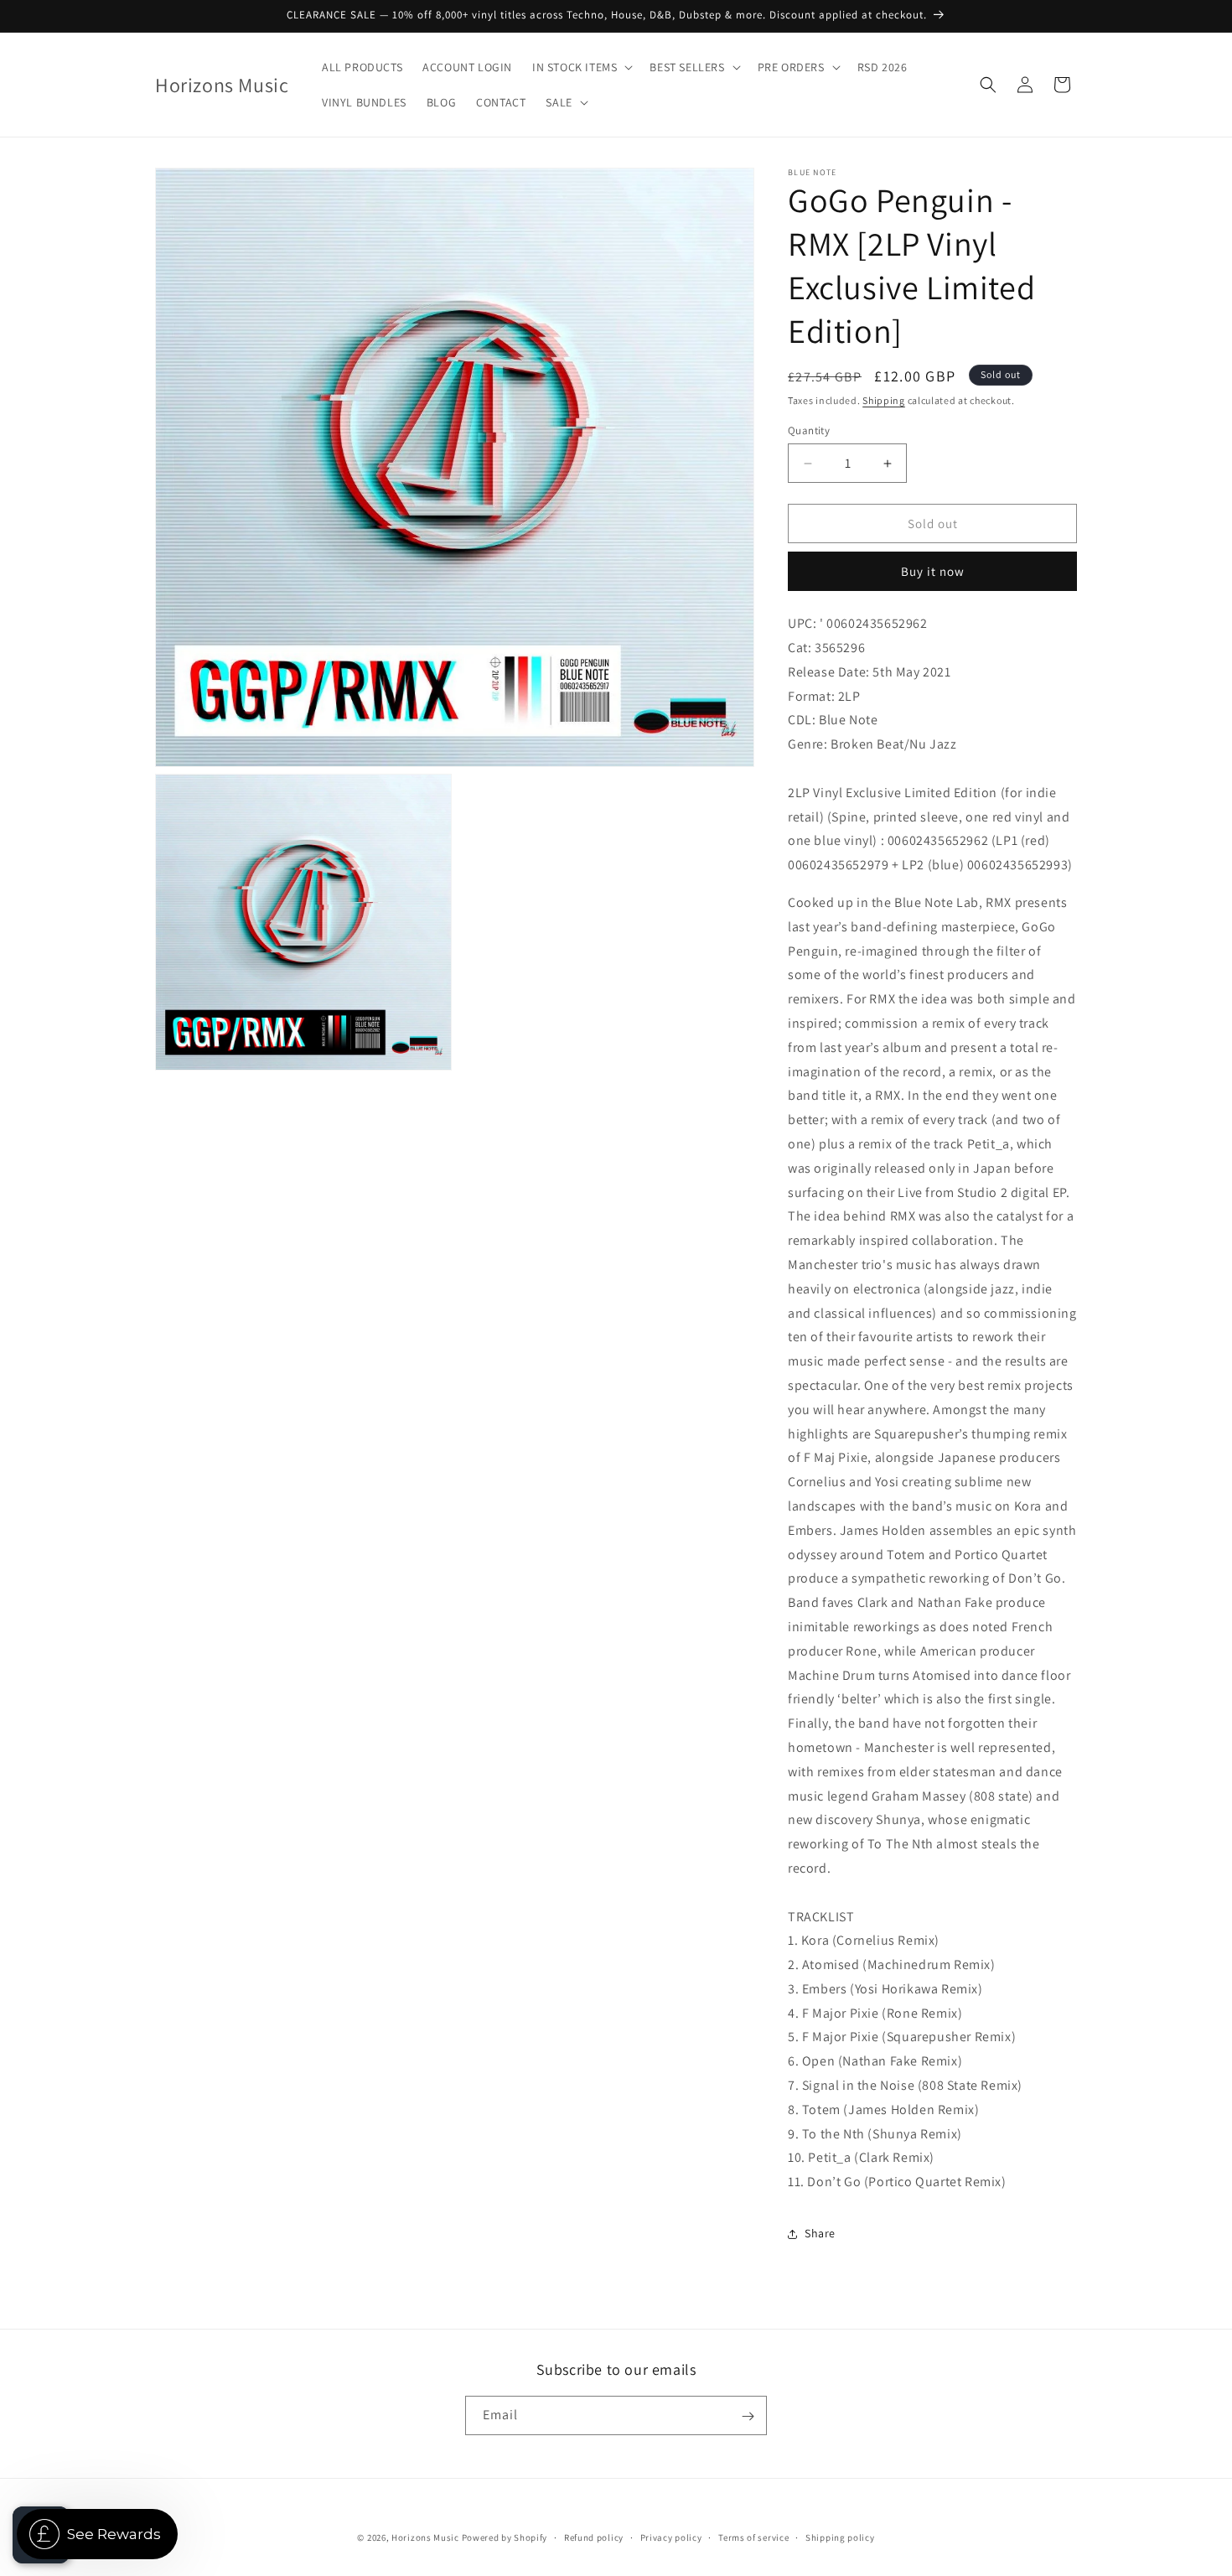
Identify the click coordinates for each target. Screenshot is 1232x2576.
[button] (581, 67)
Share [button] (820, 2233)
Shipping (884, 400)
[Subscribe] (748, 2416)
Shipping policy (840, 2537)
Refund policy (594, 2537)
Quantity (809, 430)
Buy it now (933, 571)
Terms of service (753, 2537)
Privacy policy (671, 2537)
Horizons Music (425, 2537)
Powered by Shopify (505, 2537)
